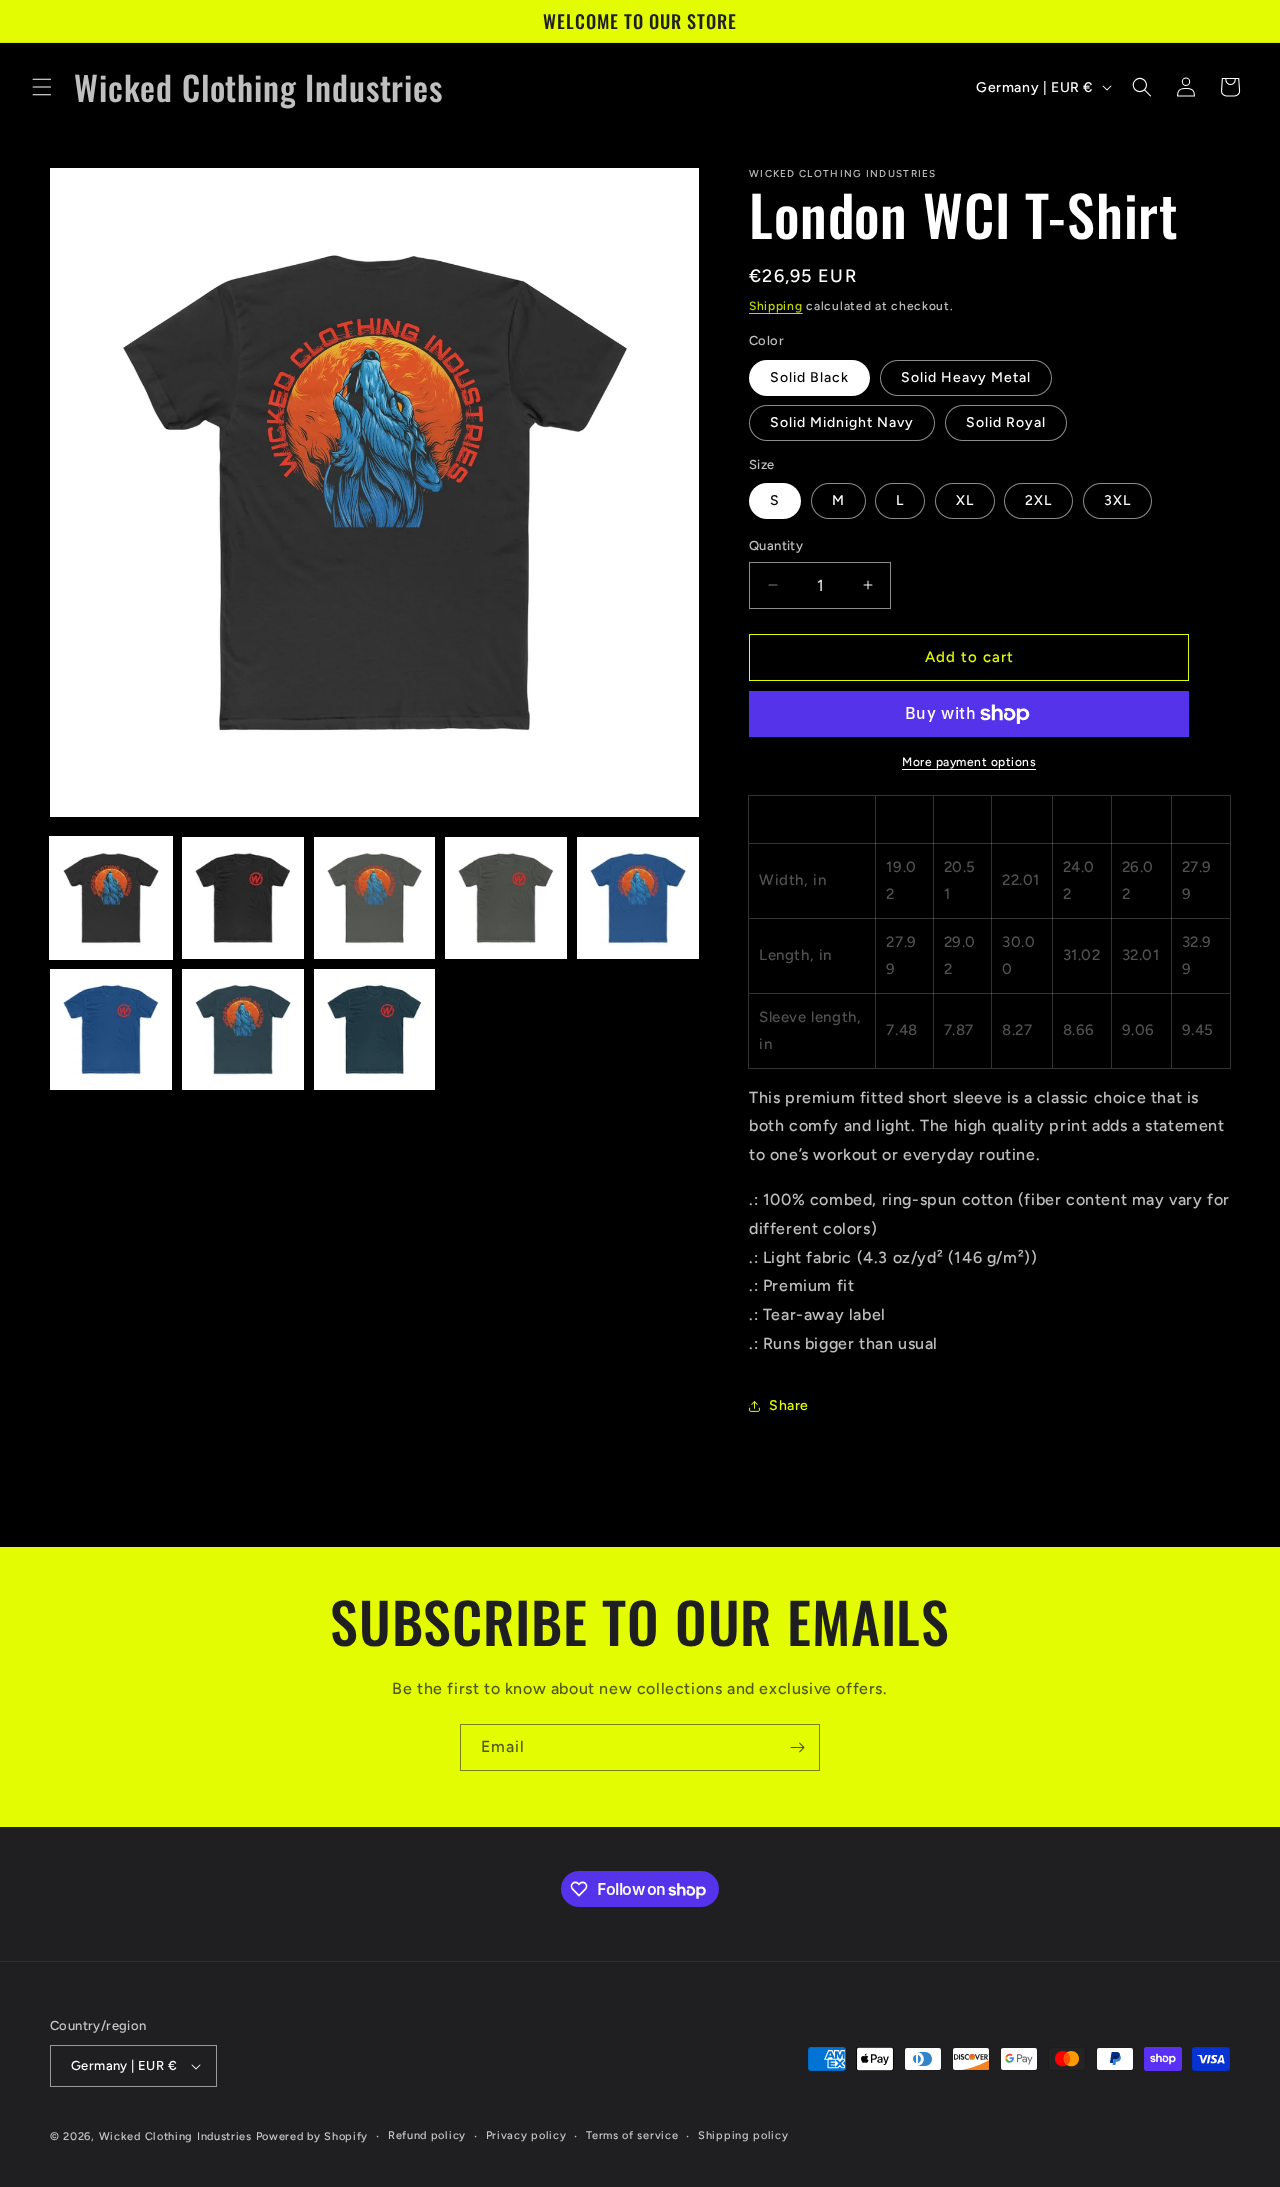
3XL (1117, 500)
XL (965, 500)
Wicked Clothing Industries (175, 2136)
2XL (1038, 500)
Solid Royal (1006, 422)
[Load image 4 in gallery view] (506, 898)
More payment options (969, 762)
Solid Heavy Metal (966, 377)
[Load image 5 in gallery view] (638, 898)
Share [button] (789, 1405)
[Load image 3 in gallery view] (375, 898)
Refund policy (427, 2135)
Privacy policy (526, 2135)
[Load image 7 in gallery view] (243, 1030)
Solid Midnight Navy (842, 422)
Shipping (776, 306)
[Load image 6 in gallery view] (111, 1030)
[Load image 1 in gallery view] (111, 898)
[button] (42, 87)
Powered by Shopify (312, 2136)
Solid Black (809, 377)
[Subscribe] (797, 1747)
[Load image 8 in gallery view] (375, 1030)
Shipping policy (743, 2135)
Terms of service (632, 2135)
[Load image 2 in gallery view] (243, 898)
